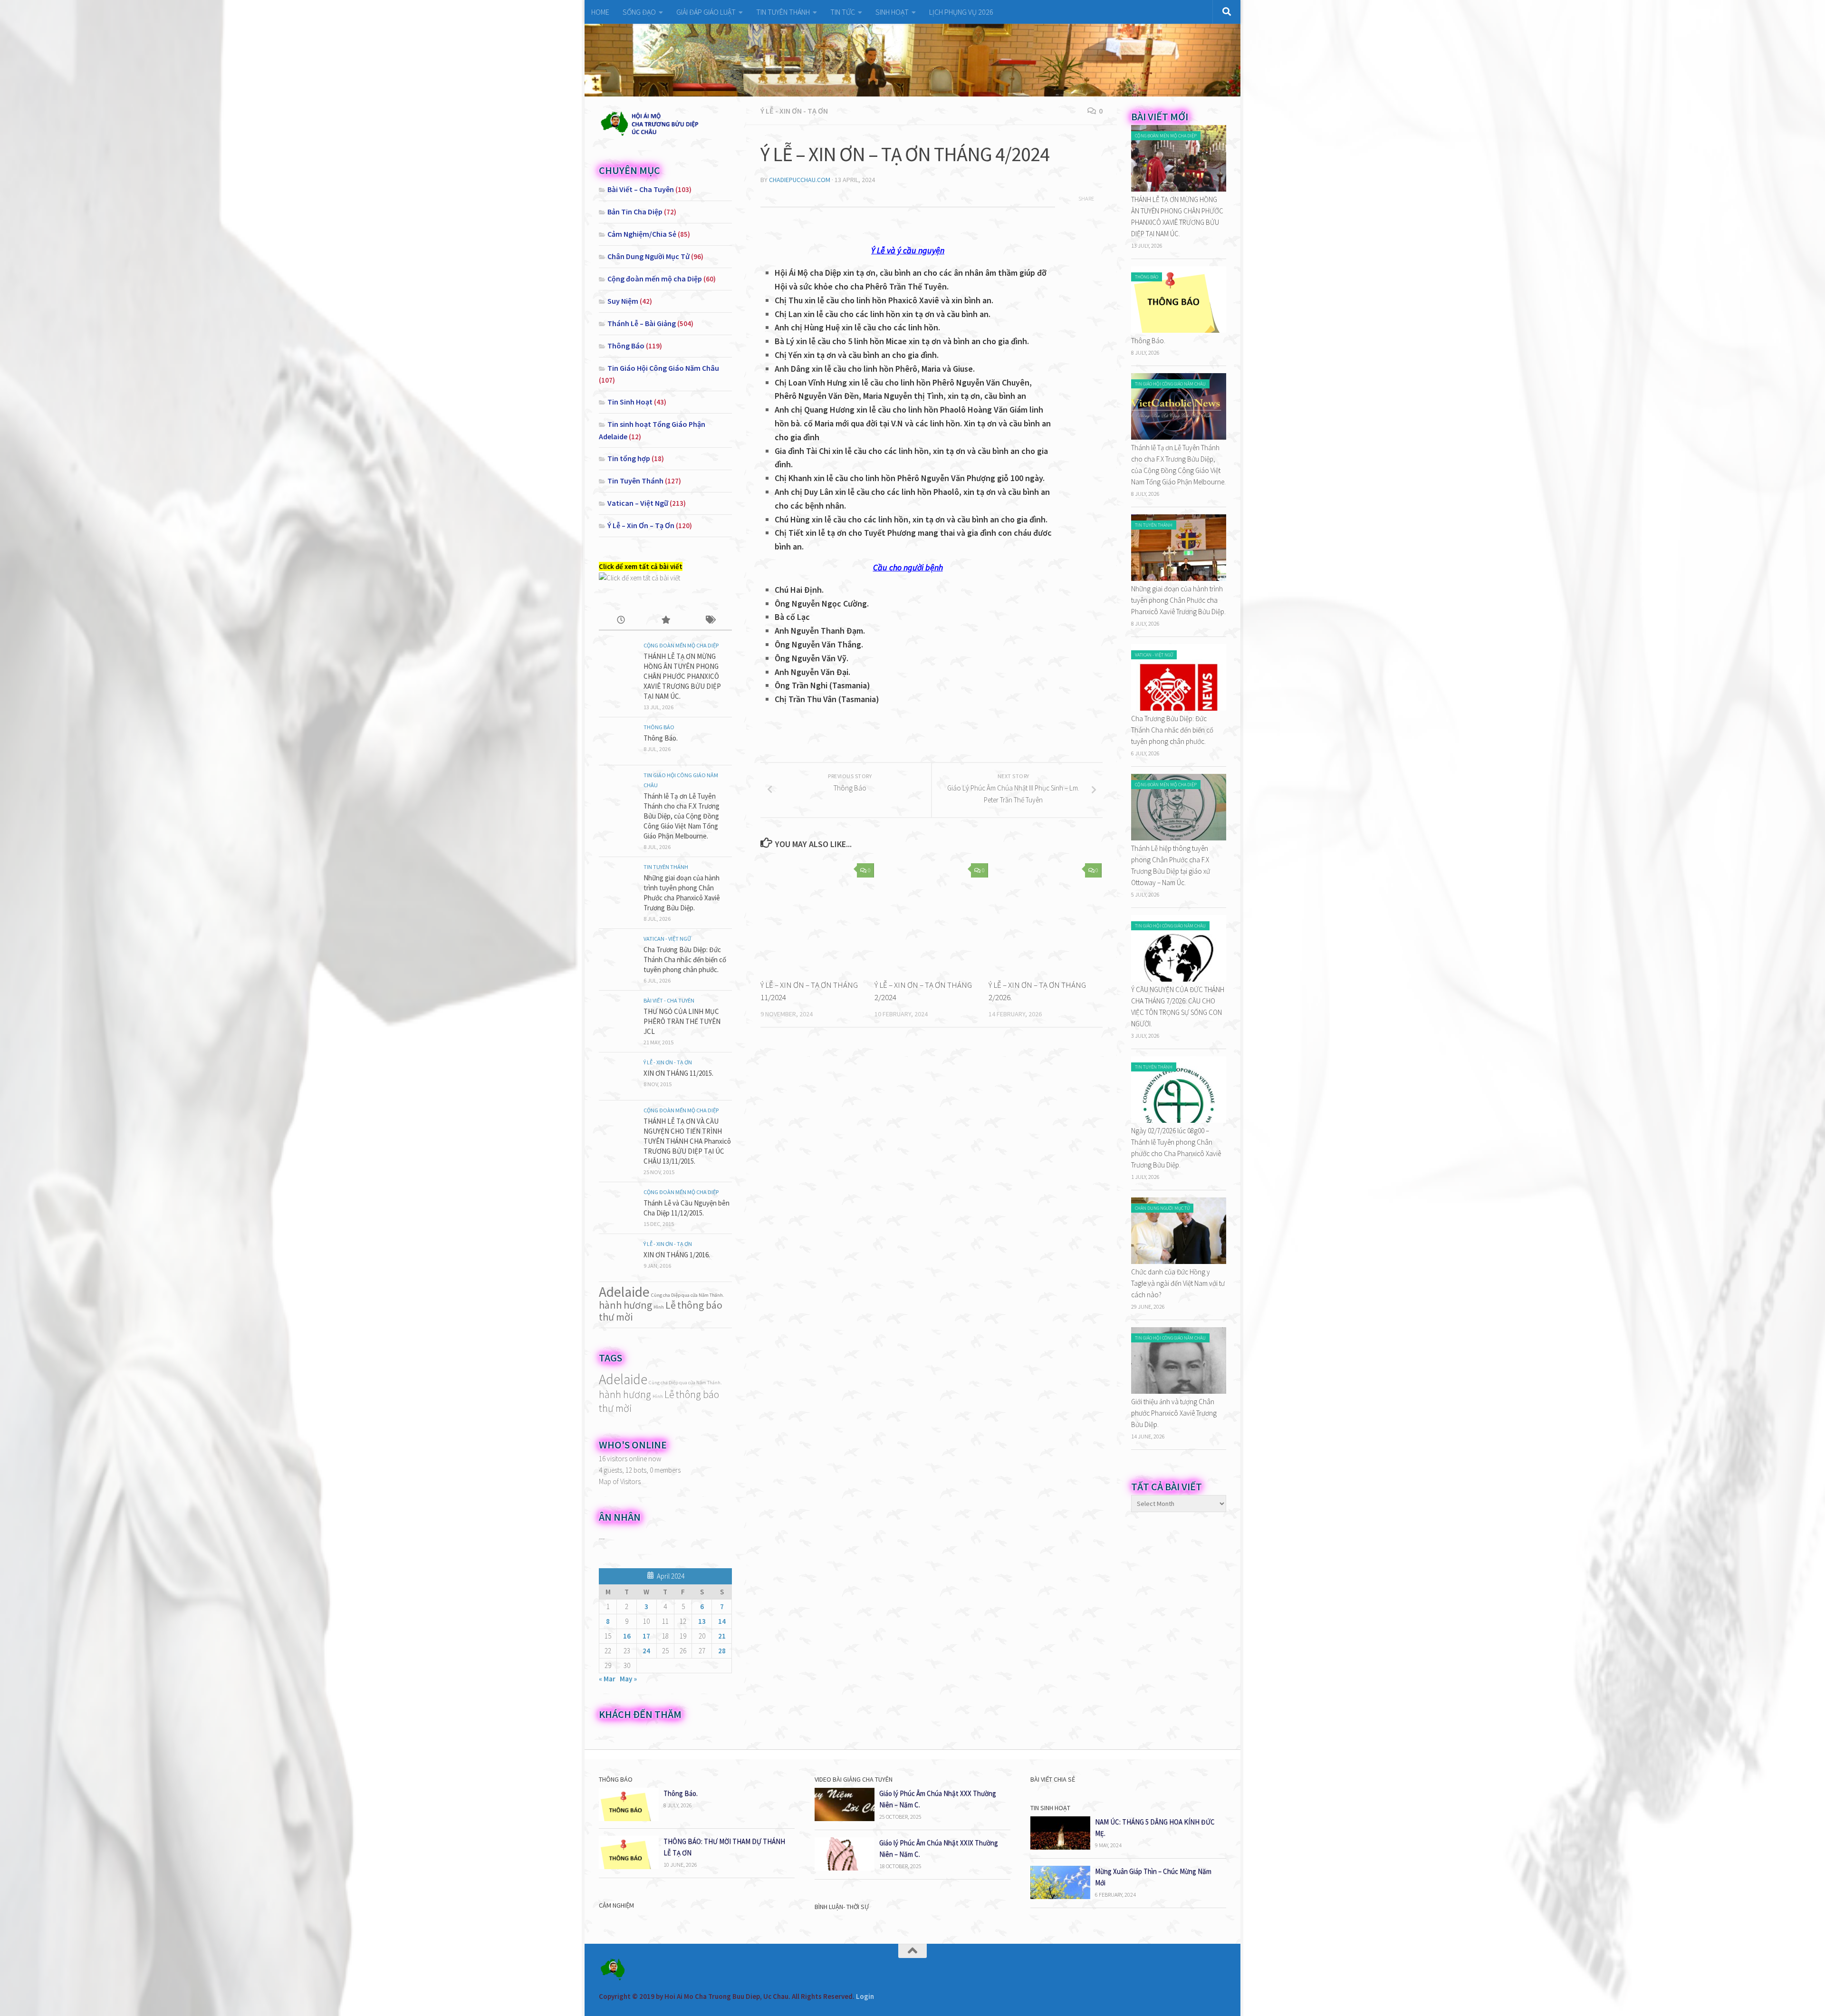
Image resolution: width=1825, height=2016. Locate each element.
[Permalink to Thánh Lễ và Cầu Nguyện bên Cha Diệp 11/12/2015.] (618, 1206)
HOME (600, 12)
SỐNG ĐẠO (639, 12)
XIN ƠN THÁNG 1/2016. (677, 1255)
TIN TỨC (843, 12)
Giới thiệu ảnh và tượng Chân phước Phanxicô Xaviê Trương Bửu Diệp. (1174, 1413)
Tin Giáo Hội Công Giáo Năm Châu (663, 368)
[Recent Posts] (621, 621)
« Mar (607, 1679)
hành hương (625, 1305)
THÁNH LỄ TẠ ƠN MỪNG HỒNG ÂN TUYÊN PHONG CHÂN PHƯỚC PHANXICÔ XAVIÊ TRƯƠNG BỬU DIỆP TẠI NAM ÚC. (682, 676)
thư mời (616, 1317)
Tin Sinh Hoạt (630, 402)
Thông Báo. (661, 738)
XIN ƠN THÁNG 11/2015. (678, 1073)
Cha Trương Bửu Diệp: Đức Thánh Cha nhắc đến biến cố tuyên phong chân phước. (685, 960)
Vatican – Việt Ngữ (638, 503)
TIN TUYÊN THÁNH (783, 12)
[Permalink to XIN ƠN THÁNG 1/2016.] (618, 1258)
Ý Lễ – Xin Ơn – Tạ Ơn (641, 525)
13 (702, 1621)
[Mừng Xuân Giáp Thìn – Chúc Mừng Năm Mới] (1060, 1896)
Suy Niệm (623, 301)
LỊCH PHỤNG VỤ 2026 (961, 12)
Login (865, 1996)
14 (722, 1621)
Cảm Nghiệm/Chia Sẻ (642, 234)
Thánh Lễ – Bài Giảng (642, 323)
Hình (659, 1307)
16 (627, 1636)
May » (628, 1679)
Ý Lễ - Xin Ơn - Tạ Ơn (794, 111)
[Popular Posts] (665, 621)
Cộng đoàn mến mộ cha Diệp (655, 279)
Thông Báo (626, 346)
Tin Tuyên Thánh (635, 481)
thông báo (700, 1305)
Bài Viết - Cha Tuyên (669, 1000)
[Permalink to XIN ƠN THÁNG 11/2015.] (618, 1076)
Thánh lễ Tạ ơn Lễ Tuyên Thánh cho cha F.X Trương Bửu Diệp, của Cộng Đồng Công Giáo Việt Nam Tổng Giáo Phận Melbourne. (682, 816)
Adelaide (624, 1292)
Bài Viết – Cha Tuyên (641, 189)
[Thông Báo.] (1179, 330)
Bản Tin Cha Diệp (635, 212)
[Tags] (710, 621)
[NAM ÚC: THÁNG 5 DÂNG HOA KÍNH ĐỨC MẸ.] (1060, 1847)
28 (722, 1651)
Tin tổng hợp (629, 458)
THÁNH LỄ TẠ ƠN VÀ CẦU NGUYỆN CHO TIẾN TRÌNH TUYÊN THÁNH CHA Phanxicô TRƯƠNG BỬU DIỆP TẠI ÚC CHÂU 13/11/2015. (687, 1141)
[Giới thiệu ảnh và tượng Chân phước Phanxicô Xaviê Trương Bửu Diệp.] (1179, 1391)
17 (646, 1636)
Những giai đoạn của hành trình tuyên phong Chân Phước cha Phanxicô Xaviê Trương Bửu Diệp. (1178, 600)
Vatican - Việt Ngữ (667, 939)
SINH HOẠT (892, 12)
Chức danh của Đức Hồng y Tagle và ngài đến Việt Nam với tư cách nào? (1178, 1283)
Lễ (671, 1305)
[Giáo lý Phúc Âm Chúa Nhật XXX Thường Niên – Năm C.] (845, 1818)
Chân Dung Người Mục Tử (648, 256)
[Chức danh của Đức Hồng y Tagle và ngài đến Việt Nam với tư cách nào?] (1179, 1261)
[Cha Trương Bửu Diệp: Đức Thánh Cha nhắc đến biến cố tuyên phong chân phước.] (1179, 708)
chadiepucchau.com (800, 180)
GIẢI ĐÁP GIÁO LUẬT (706, 12)
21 (722, 1636)
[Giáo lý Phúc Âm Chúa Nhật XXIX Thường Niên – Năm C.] (845, 1868)
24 (646, 1651)
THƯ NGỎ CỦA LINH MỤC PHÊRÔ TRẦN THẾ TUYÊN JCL (682, 1021)
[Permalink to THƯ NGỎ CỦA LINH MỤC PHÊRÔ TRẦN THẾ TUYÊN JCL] (618, 1014)
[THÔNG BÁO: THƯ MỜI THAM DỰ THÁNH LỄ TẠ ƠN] (629, 1866)
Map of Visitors (620, 1481)
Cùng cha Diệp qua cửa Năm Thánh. (688, 1295)
